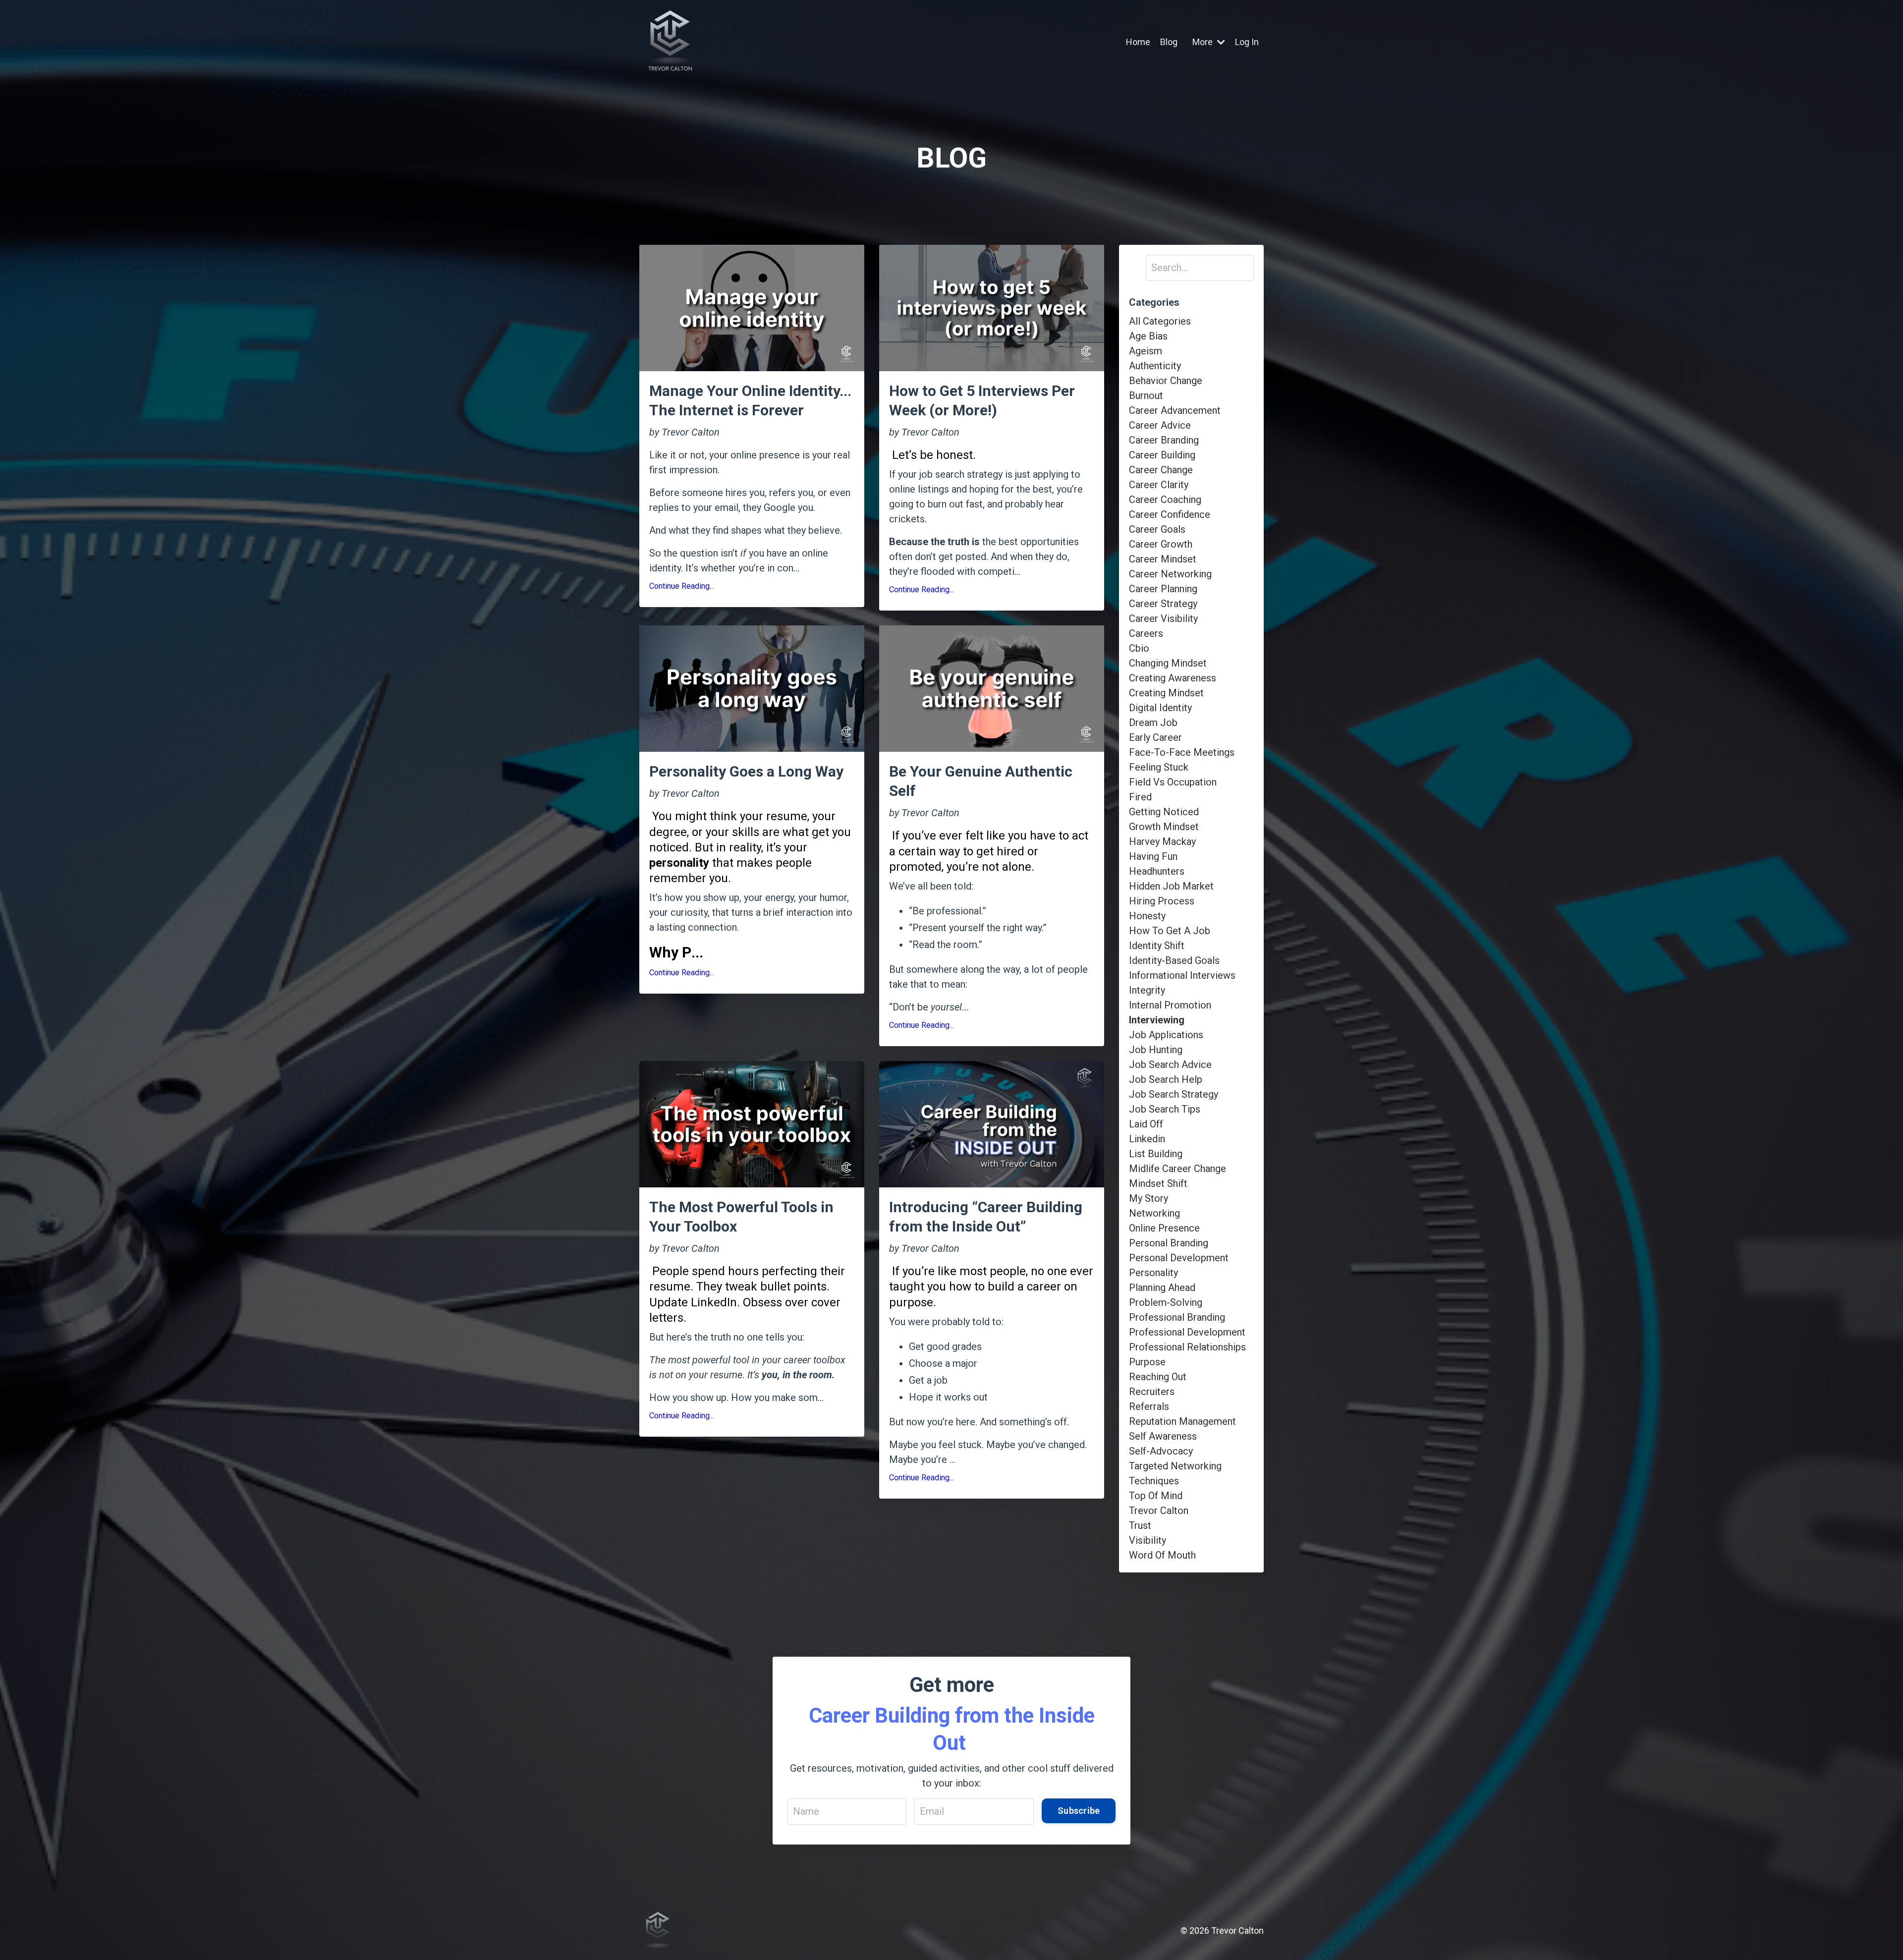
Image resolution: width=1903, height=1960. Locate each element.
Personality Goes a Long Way (746, 771)
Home (1138, 42)
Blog (1169, 42)
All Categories (1160, 321)
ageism (1146, 351)
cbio (1139, 648)
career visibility (1163, 618)
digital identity (1160, 708)
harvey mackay (1162, 841)
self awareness (1163, 1436)
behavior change (1166, 381)
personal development (1179, 1258)
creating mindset (1166, 693)
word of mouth (1162, 1555)
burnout (1146, 395)
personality (1153, 1273)
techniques (1154, 1481)
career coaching (1165, 500)
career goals (1157, 529)
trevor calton (1159, 1511)
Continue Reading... (682, 586)
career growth (1161, 544)
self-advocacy (1161, 1451)
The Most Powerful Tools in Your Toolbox (741, 1217)
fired (1140, 797)
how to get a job (1170, 931)
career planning (1163, 589)
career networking (1170, 574)
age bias (1148, 336)
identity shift (1157, 946)
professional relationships (1187, 1347)
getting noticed (1164, 812)
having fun (1153, 856)
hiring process (1162, 901)
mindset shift (1158, 1183)
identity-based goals (1174, 960)
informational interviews (1182, 975)
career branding (1164, 440)
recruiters (1152, 1392)
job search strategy (1174, 1094)
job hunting (1156, 1050)
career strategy (1163, 604)
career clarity (1159, 485)
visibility (1147, 1540)
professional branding (1177, 1317)
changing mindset (1168, 663)
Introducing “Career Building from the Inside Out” (986, 1217)
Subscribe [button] (1079, 1811)
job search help (1166, 1079)
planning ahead (1162, 1288)
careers (1146, 633)
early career (1155, 737)
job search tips (1165, 1109)
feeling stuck (1159, 767)
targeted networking (1175, 1466)
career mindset (1163, 559)
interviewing (1157, 1020)
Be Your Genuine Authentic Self (981, 781)
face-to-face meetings (1182, 752)
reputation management (1182, 1421)
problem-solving (1166, 1302)
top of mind (1156, 1496)
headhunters (1157, 871)
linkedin (1147, 1139)
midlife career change (1177, 1169)
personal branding (1169, 1243)
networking (1154, 1213)
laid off (1146, 1124)
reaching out (1158, 1377)
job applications (1166, 1035)
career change (1161, 470)
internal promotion (1170, 1005)
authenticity (1155, 366)
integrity (1147, 990)
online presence (1164, 1228)
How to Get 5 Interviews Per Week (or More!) (982, 400)
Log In (1247, 42)
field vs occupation (1173, 782)
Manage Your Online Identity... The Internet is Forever (750, 400)
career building (1162, 455)
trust (1140, 1525)
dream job (1153, 723)
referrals (1149, 1406)
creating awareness (1173, 678)
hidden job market (1171, 886)
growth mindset (1164, 827)
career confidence (1170, 514)
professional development (1187, 1332)
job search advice (1170, 1064)
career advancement (1175, 410)
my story (1148, 1198)
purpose (1147, 1362)
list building (1156, 1154)
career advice (1160, 425)
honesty (1147, 916)
